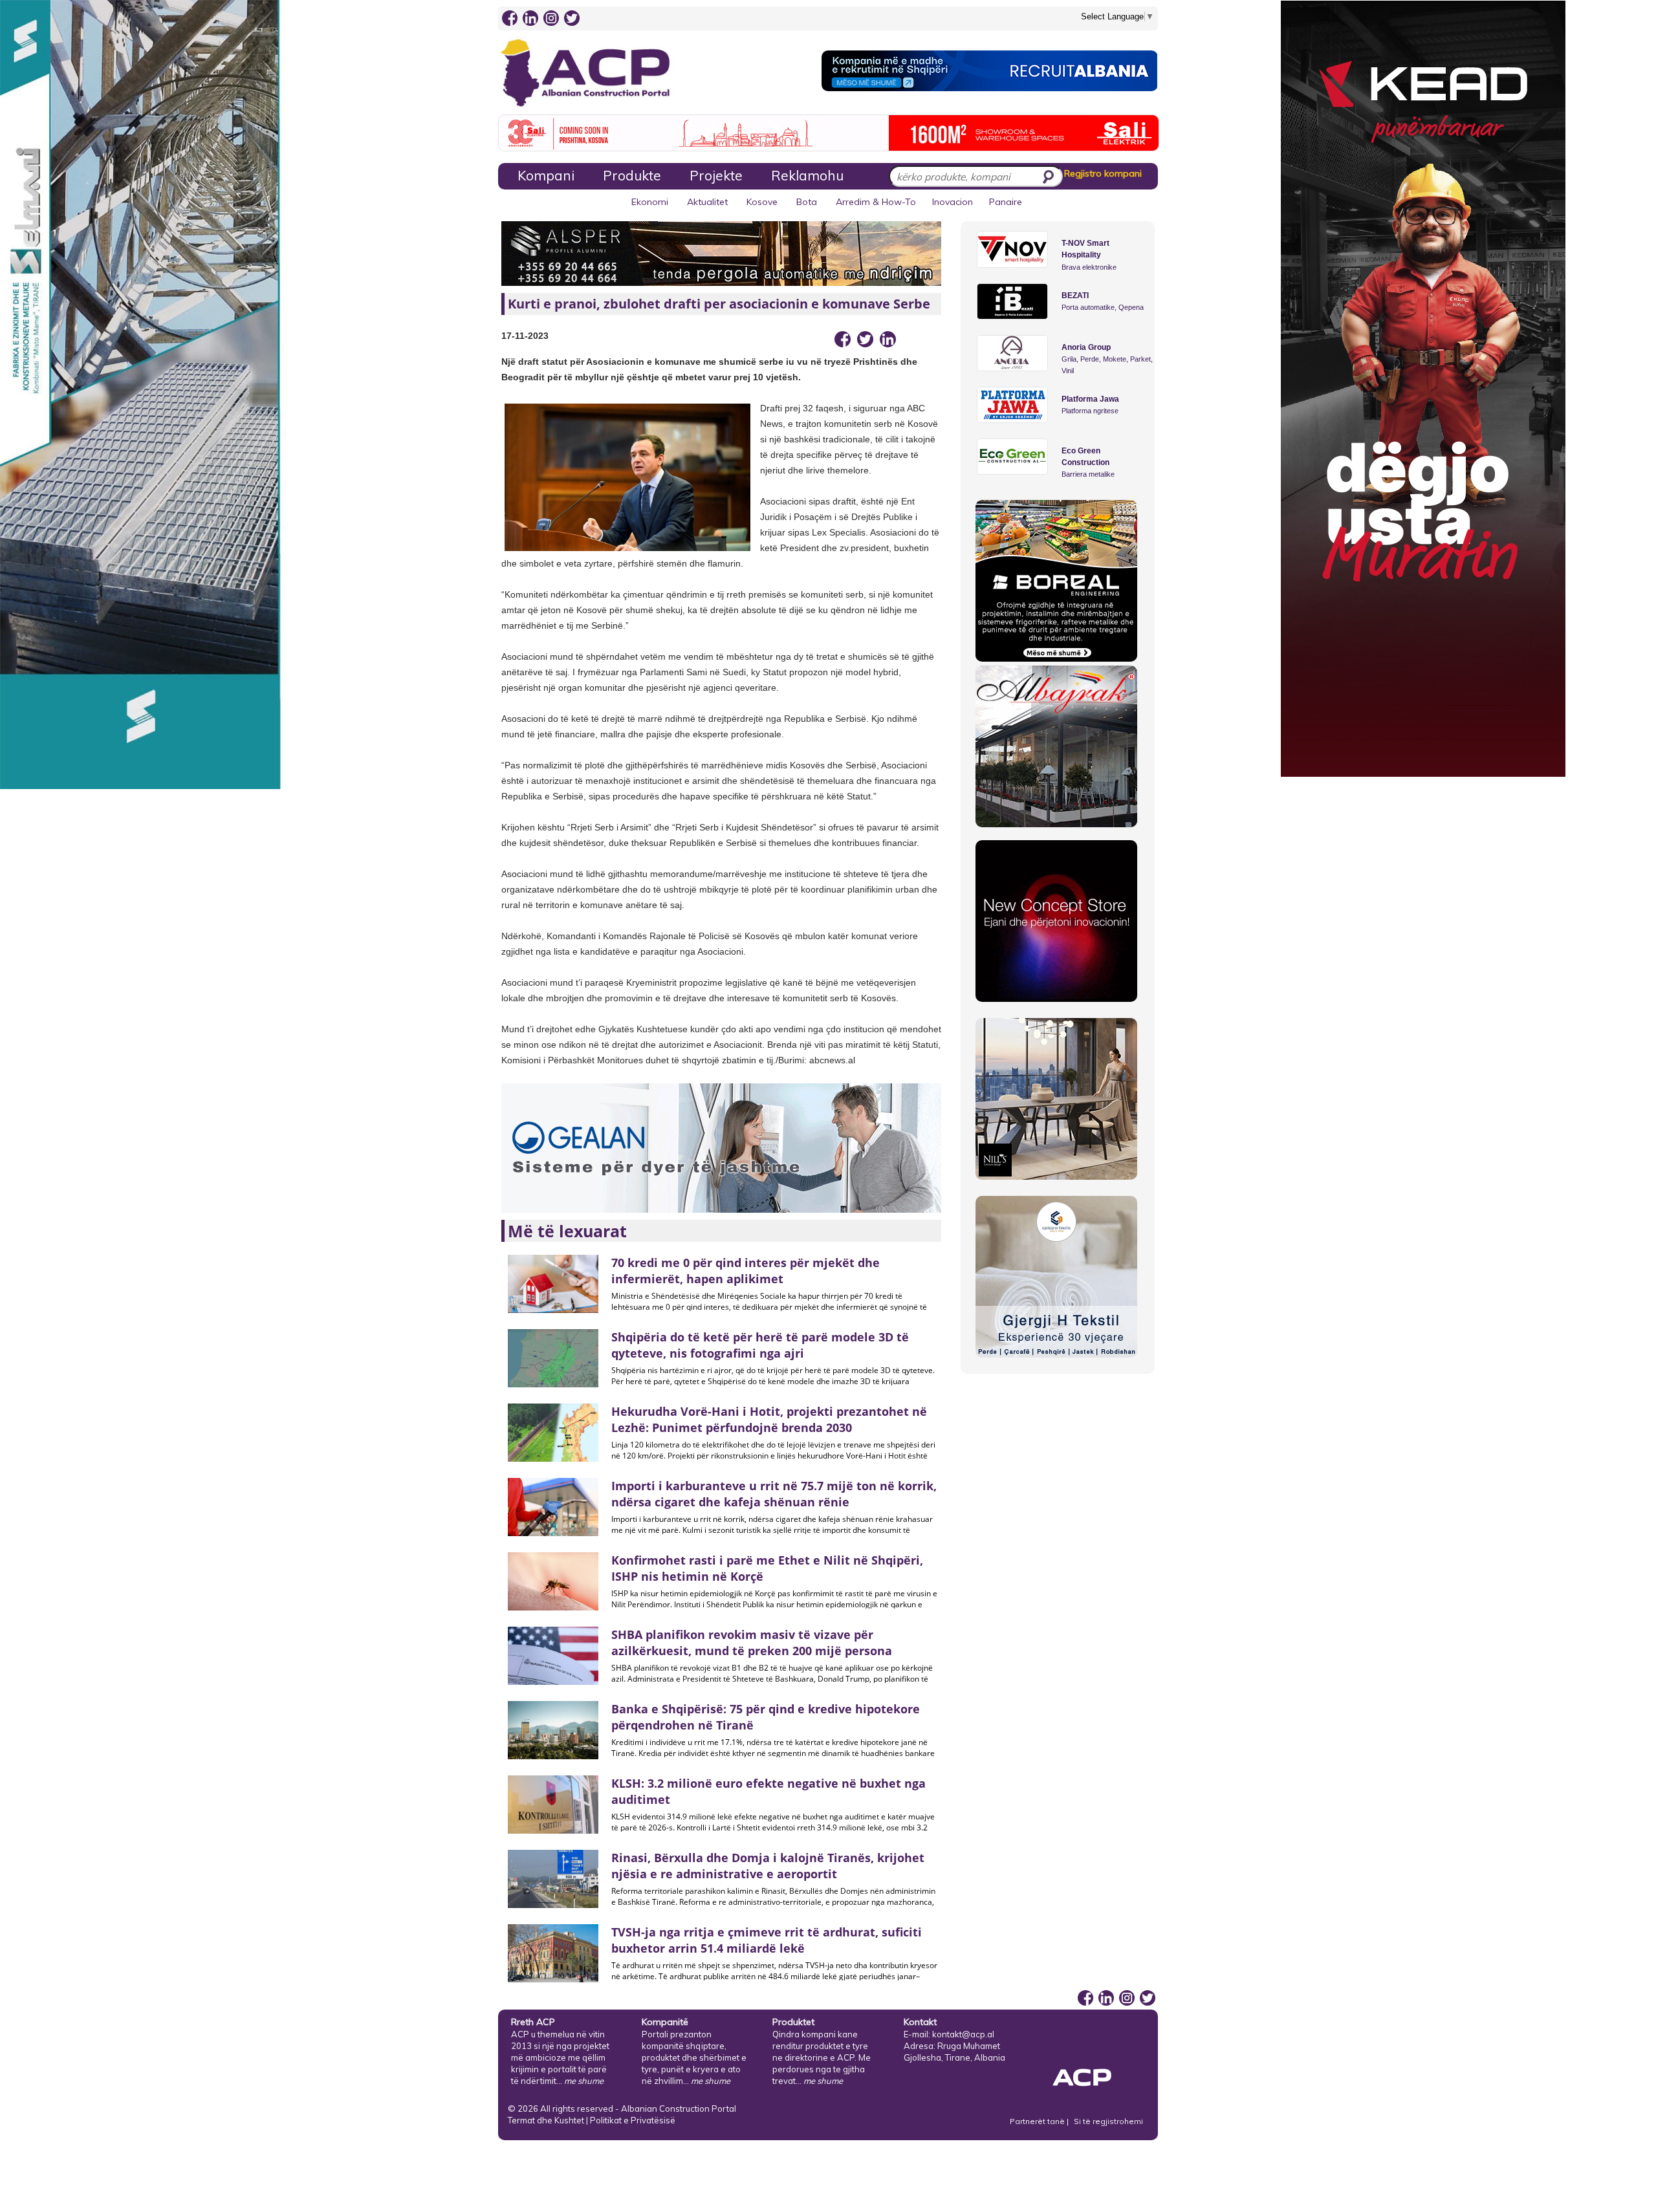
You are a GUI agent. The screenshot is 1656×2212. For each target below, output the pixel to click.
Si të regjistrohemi (1108, 2121)
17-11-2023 (525, 336)
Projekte (716, 175)
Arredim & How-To (876, 202)
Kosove (762, 202)
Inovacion (953, 202)
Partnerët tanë (1038, 2121)
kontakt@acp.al (963, 2034)
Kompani (546, 175)
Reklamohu (807, 175)
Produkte (632, 175)
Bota (807, 202)
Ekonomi (650, 202)
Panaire (1006, 202)
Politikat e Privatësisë (633, 2120)
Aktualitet (707, 202)
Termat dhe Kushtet (546, 2120)
